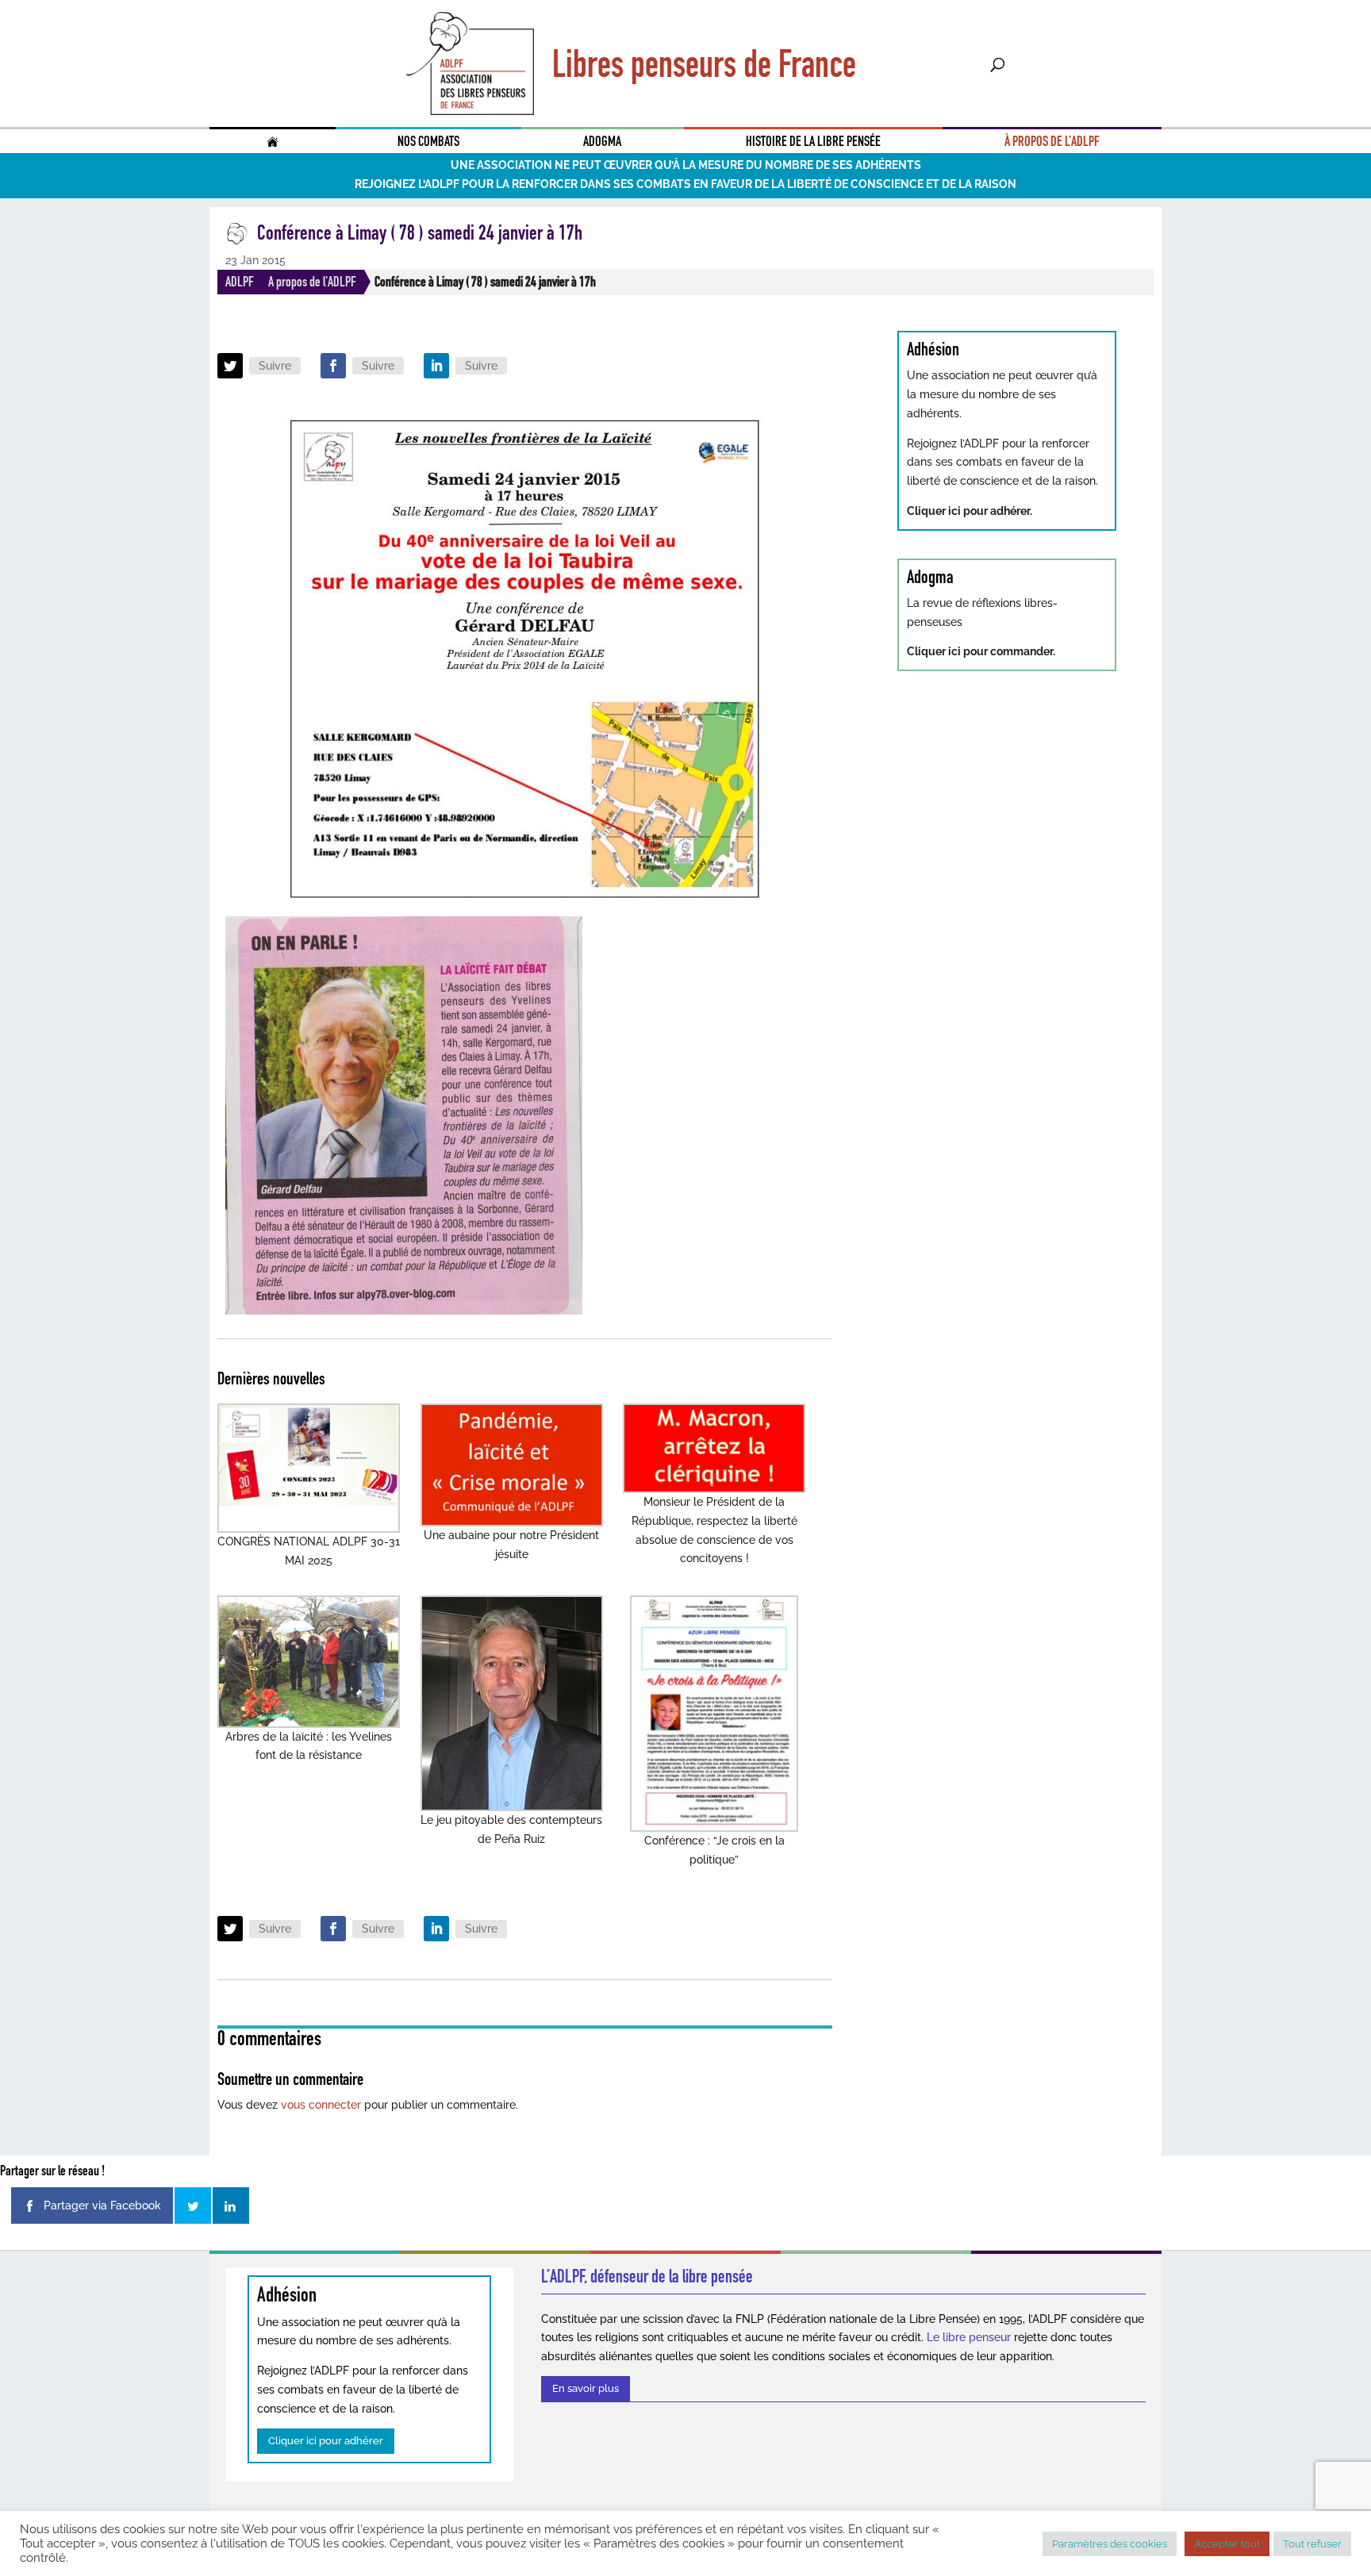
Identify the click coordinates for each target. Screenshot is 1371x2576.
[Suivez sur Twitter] (230, 366)
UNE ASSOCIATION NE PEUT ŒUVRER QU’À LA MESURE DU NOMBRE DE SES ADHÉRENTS (686, 165)
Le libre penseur (969, 2337)
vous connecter (321, 2105)
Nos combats (428, 141)
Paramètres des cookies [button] (1110, 2544)
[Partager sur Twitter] (193, 2206)
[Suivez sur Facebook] (333, 366)
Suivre (275, 366)
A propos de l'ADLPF (312, 282)
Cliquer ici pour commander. (981, 651)
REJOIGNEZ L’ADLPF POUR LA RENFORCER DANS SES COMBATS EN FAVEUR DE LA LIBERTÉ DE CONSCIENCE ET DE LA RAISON (685, 184)
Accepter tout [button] (1227, 2544)
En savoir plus (586, 2388)
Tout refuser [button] (1312, 2544)
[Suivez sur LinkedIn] (436, 366)
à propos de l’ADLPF (1052, 141)
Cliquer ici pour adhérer (326, 2441)
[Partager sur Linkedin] (231, 2206)
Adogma (602, 141)
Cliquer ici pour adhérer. (970, 511)
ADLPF (240, 282)
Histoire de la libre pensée (813, 141)
